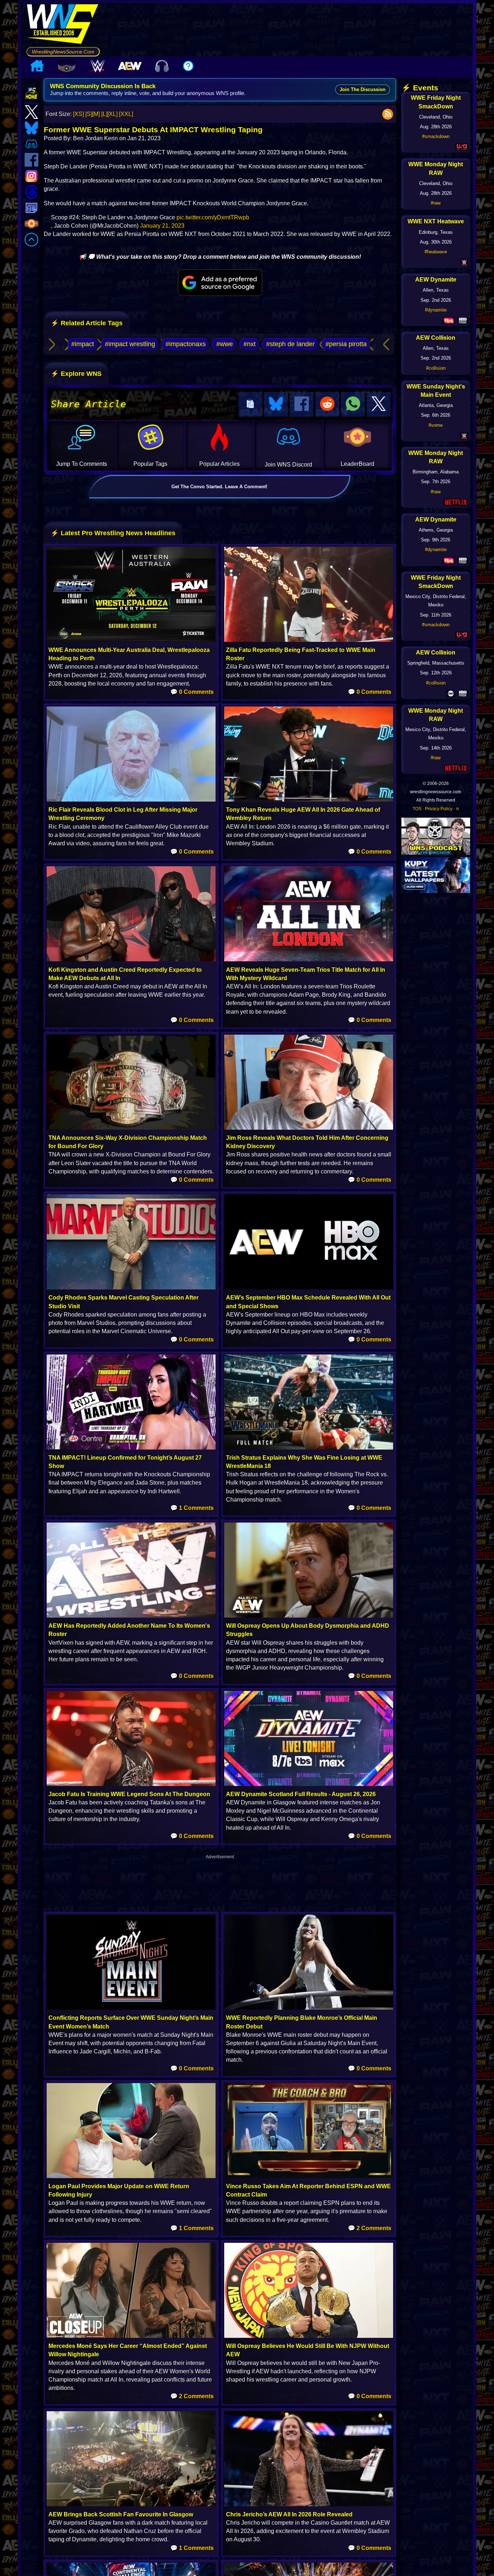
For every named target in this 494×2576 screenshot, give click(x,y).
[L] (104, 114)
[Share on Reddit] (327, 404)
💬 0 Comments (192, 692)
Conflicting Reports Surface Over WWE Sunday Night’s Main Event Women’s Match (131, 2022)
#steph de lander (290, 344)
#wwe (225, 344)
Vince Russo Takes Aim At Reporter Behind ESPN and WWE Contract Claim (308, 2190)
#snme (436, 425)
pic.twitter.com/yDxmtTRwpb (213, 217)
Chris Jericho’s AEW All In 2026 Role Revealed (289, 2514)
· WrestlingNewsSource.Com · (63, 52)
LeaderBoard (357, 464)
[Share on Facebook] (302, 404)
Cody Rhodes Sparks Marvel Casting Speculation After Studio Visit (123, 1302)
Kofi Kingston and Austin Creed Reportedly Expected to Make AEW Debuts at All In (125, 974)
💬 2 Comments (370, 2228)
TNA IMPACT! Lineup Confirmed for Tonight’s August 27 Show (125, 1462)
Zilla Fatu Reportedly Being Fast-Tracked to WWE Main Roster (301, 654)
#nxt (250, 344)
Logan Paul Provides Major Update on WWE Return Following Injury (119, 2190)
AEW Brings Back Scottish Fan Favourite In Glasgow (121, 2514)
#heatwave (436, 252)
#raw (436, 203)
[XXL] (126, 114)
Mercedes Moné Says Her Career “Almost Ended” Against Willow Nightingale (128, 2350)
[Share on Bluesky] (276, 404)
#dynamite (436, 310)
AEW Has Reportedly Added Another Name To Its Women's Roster (129, 1630)
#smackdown (436, 136)
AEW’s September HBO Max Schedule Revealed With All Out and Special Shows (308, 1302)
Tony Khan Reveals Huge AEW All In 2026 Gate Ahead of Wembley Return (303, 814)
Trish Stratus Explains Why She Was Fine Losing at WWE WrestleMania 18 (304, 1462)
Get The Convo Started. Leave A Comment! (219, 487)
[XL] (112, 114)
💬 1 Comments (192, 1508)
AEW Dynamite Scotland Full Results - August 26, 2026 (301, 1794)
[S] (89, 114)
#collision (436, 368)
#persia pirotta (346, 344)
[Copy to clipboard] (250, 404)
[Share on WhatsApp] (353, 404)
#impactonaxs (186, 344)
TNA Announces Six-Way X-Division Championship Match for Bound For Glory (128, 1142)
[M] (96, 114)
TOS (417, 809)
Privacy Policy (439, 809)
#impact (83, 344)
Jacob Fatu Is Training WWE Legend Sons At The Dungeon (129, 1794)
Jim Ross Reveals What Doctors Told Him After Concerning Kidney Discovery (307, 1142)
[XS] (78, 114)
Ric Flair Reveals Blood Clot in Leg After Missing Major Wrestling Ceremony (123, 814)
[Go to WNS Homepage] (63, 25)
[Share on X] (379, 404)
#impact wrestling (130, 344)
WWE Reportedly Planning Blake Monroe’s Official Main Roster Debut (302, 2022)
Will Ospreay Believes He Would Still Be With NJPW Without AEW (308, 2350)
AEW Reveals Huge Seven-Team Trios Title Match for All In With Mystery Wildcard (306, 974)
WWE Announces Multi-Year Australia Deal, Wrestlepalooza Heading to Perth (129, 654)
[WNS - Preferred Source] (220, 283)
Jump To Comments (82, 464)
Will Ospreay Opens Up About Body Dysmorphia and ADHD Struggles (308, 1630)
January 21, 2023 (162, 226)
